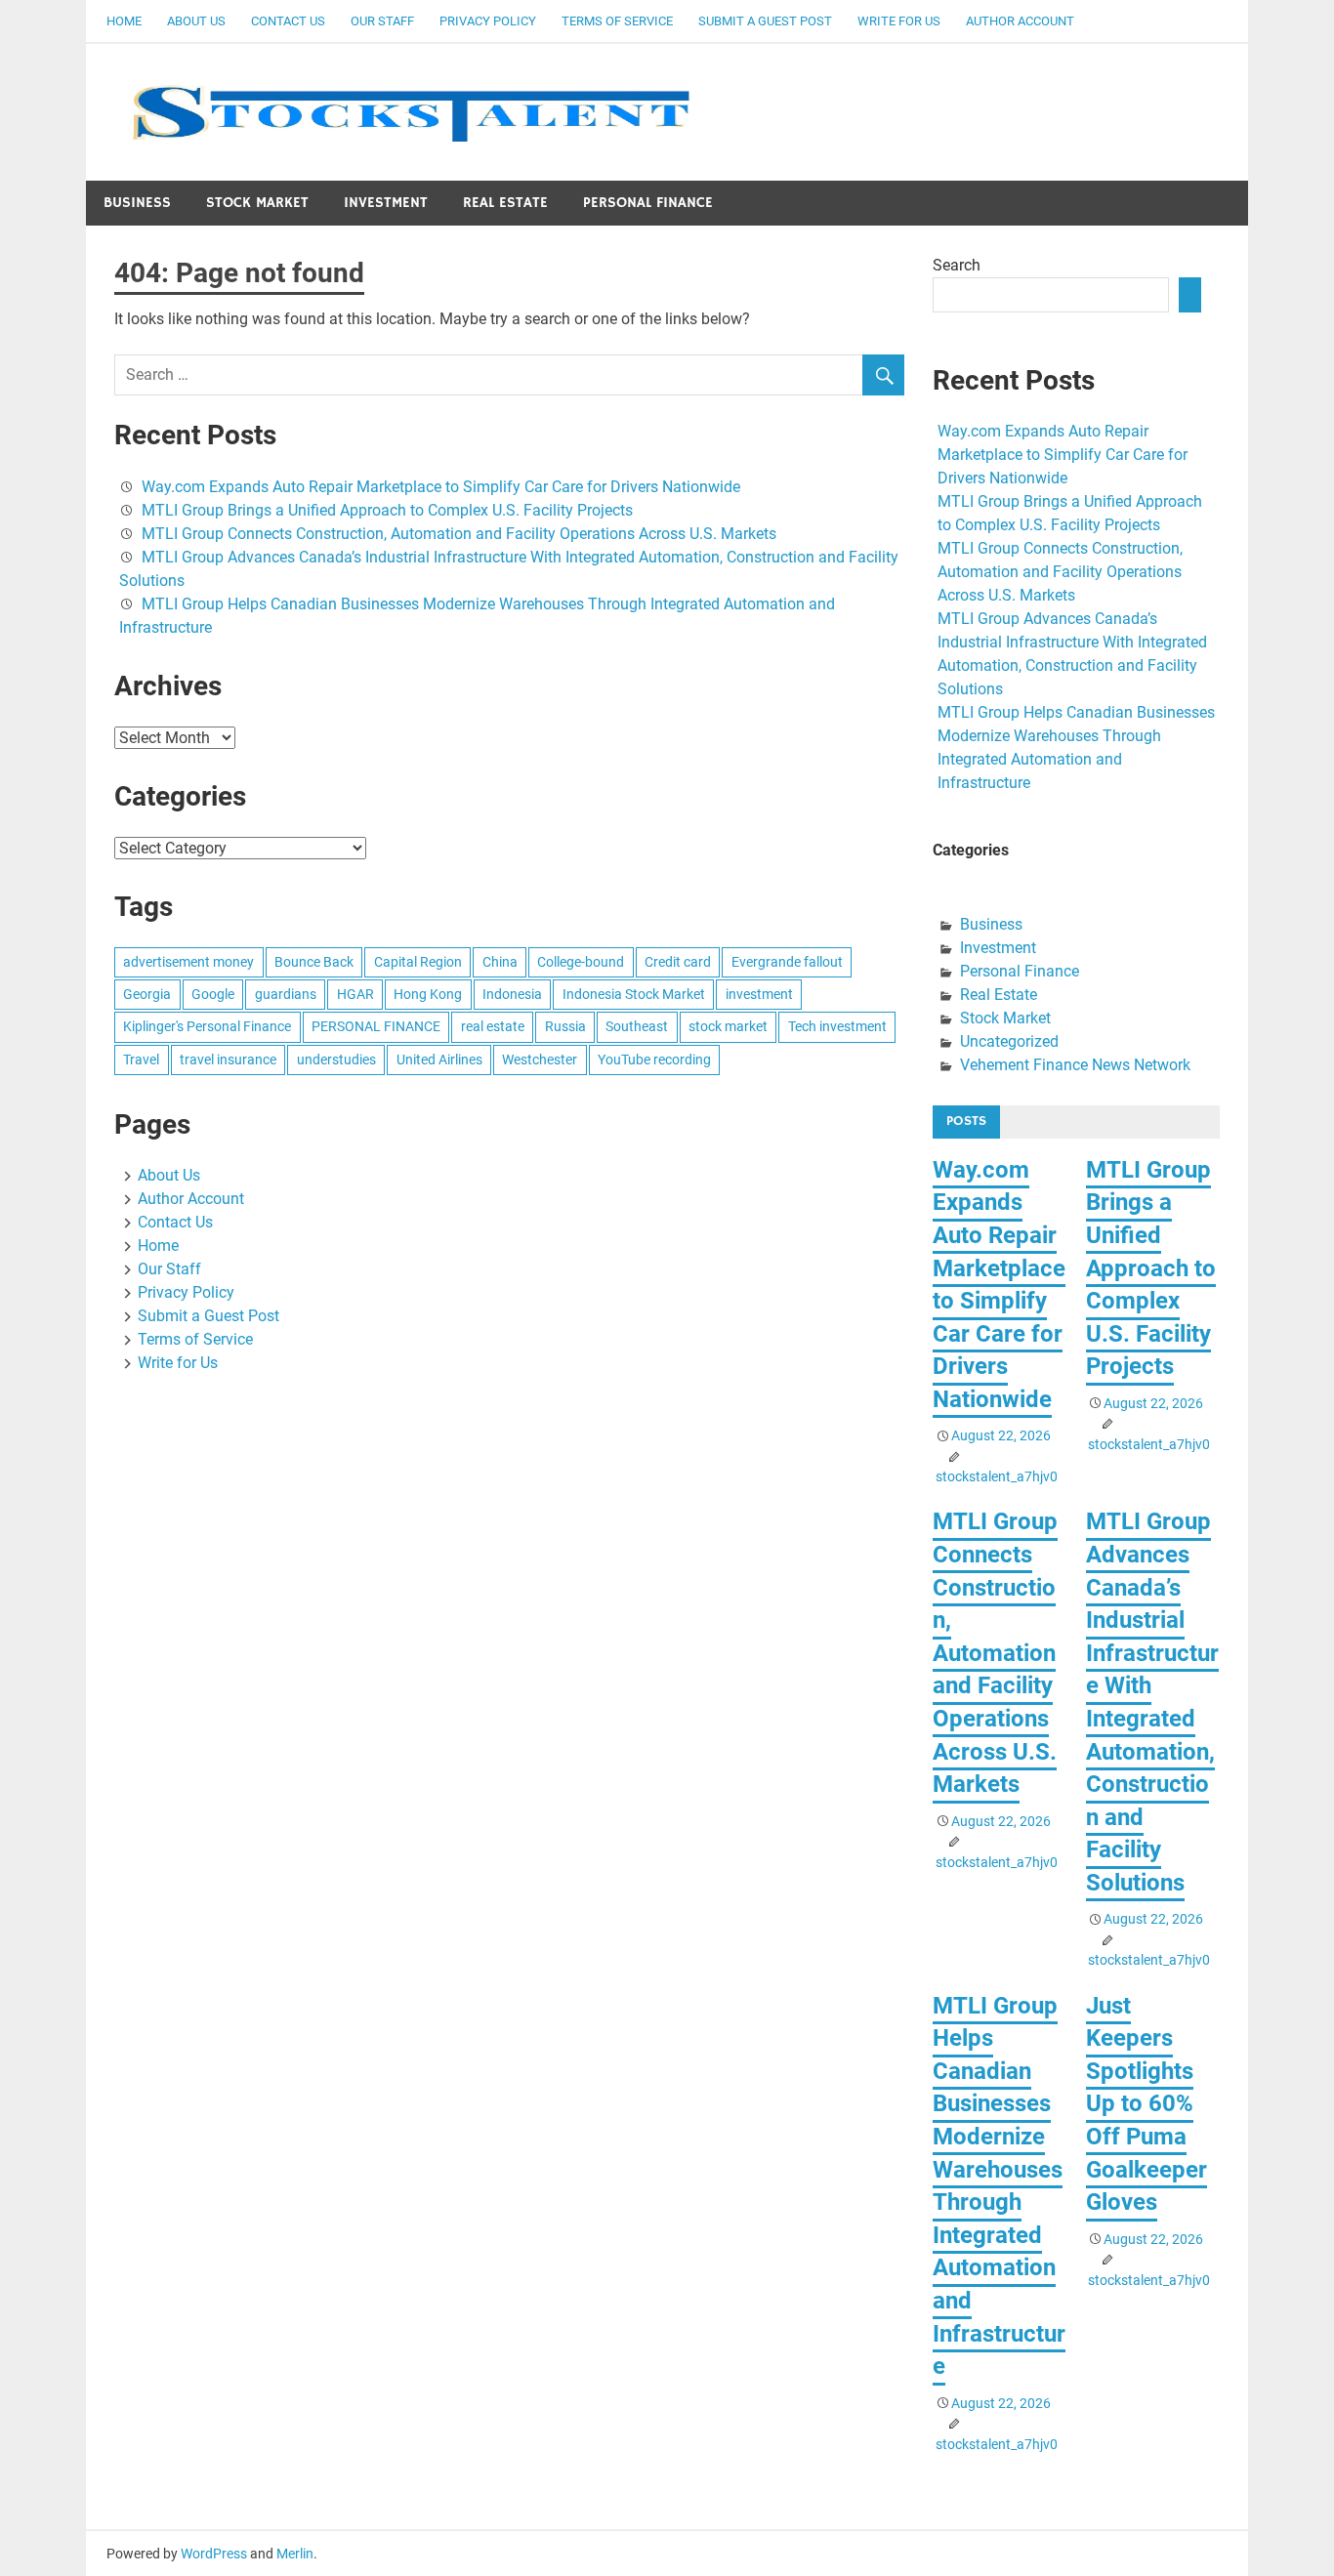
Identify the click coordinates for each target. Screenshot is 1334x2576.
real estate (493, 1026)
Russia (565, 1026)
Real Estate (505, 203)
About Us (196, 21)
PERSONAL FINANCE (376, 1026)
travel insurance (228, 1059)
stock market (728, 1026)
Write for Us (899, 21)
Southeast (637, 1026)
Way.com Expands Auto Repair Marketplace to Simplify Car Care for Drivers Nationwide (441, 487)
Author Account (1020, 21)
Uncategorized (1009, 1041)
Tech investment (837, 1026)
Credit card (678, 962)
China (500, 962)
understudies (336, 1059)
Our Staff (382, 21)
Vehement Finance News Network (1075, 1065)
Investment (386, 203)
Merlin (295, 2554)
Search (957, 265)
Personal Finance (648, 203)
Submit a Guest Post (765, 21)
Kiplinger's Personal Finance (207, 1026)
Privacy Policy (488, 21)
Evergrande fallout (787, 962)
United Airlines (439, 1059)
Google (213, 994)
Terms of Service (617, 21)
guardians (286, 994)
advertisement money (188, 962)
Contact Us (288, 21)
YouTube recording (654, 1059)
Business (137, 203)
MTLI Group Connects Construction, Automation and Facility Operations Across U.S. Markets (459, 534)
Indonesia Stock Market (634, 994)
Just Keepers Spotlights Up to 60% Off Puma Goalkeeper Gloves (1146, 2104)
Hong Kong (428, 994)
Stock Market (257, 203)
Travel (141, 1059)
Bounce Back (314, 962)
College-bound (581, 962)
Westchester (540, 1059)
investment (759, 994)
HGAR (355, 994)
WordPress (214, 2554)
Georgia (147, 994)
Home (124, 21)
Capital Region (418, 962)
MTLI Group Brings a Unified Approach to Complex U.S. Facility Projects (387, 510)
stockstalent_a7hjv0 (997, 1476)
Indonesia (512, 994)
